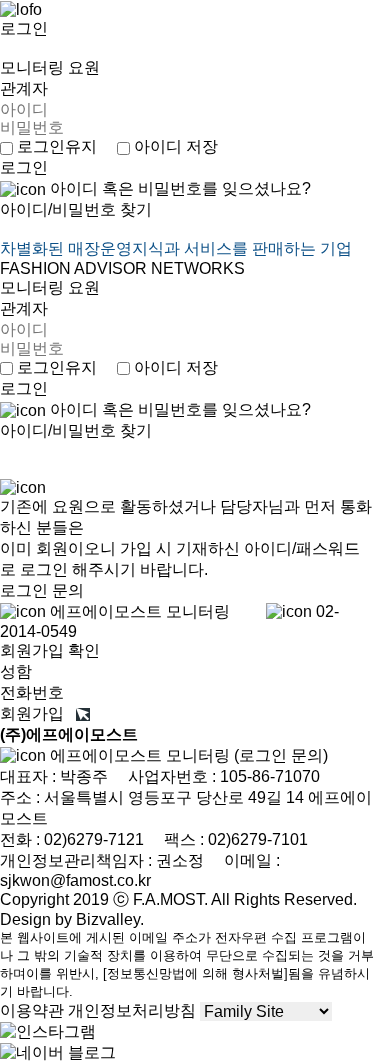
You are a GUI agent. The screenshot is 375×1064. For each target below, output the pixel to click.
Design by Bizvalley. (72, 919)
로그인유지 (55, 146)
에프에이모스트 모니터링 (187, 755)
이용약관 (32, 1010)
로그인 (24, 28)
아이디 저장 (174, 146)
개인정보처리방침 (132, 1010)
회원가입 (38, 713)
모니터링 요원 (50, 67)
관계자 (24, 88)
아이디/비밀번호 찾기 (76, 209)
